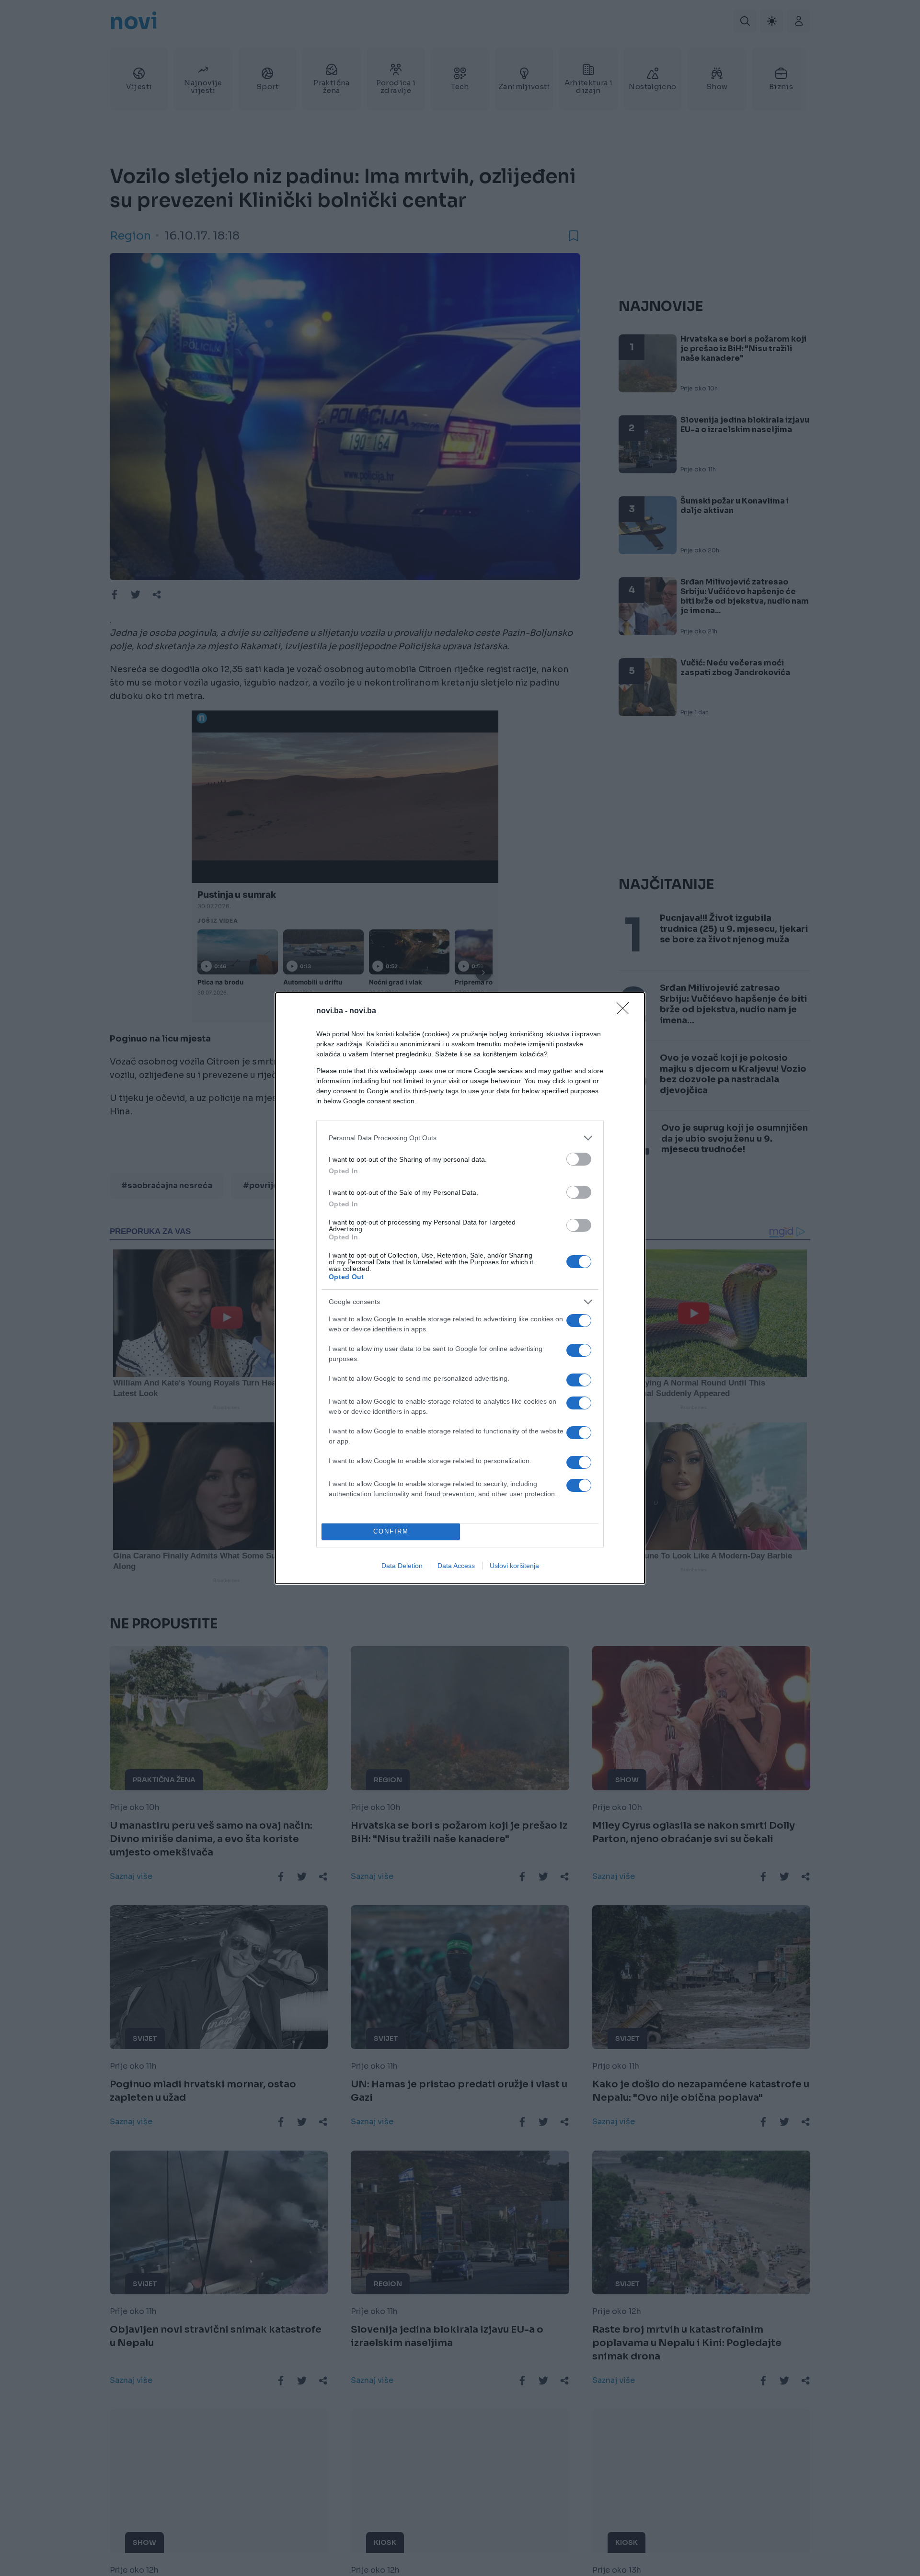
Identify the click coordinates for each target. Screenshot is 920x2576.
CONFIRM (391, 1531)
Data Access (456, 1566)
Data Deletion (402, 1566)
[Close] (626, 1011)
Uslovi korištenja (514, 1566)
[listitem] (460, 1138)
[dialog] (460, 1288)
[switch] (579, 1159)
